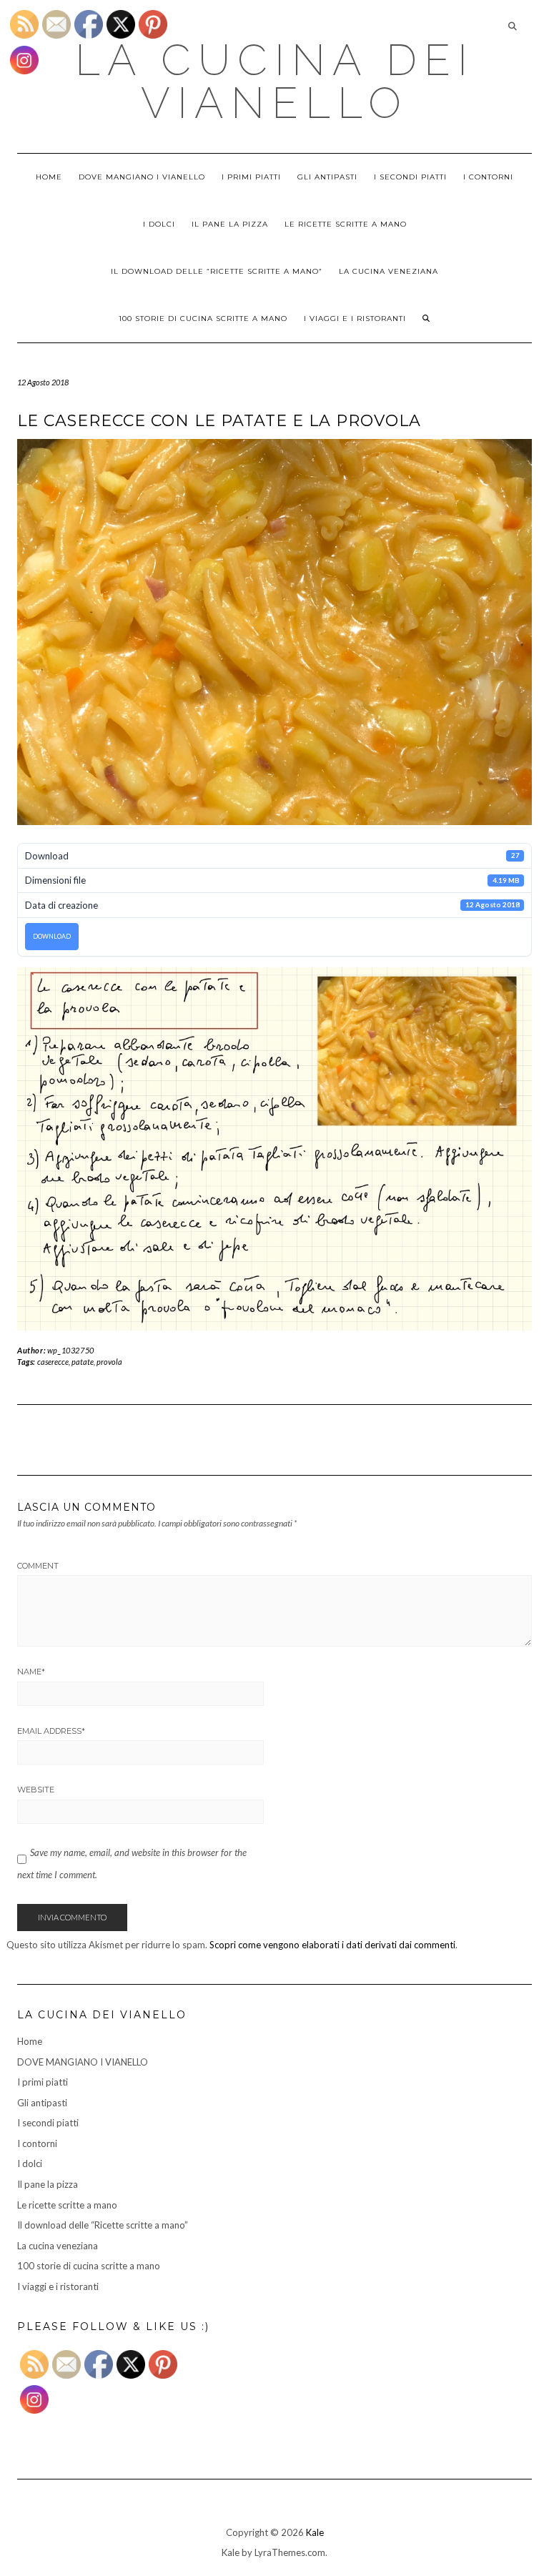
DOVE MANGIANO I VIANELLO (142, 177)
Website (36, 1790)
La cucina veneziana (389, 271)
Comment (38, 1566)
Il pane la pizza (230, 224)
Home (49, 177)
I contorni (488, 177)
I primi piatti (251, 177)
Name (31, 1672)
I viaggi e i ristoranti (355, 319)
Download (52, 936)
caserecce (53, 1362)
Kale (315, 2532)
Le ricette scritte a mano (346, 224)
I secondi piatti (410, 177)
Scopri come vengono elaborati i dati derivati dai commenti (332, 1945)
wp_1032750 (71, 1350)
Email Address (51, 1731)
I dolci (159, 224)
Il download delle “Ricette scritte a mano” (217, 271)
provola (109, 1362)
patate (83, 1362)
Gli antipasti (327, 177)
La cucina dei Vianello (275, 82)
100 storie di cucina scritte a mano (203, 319)
